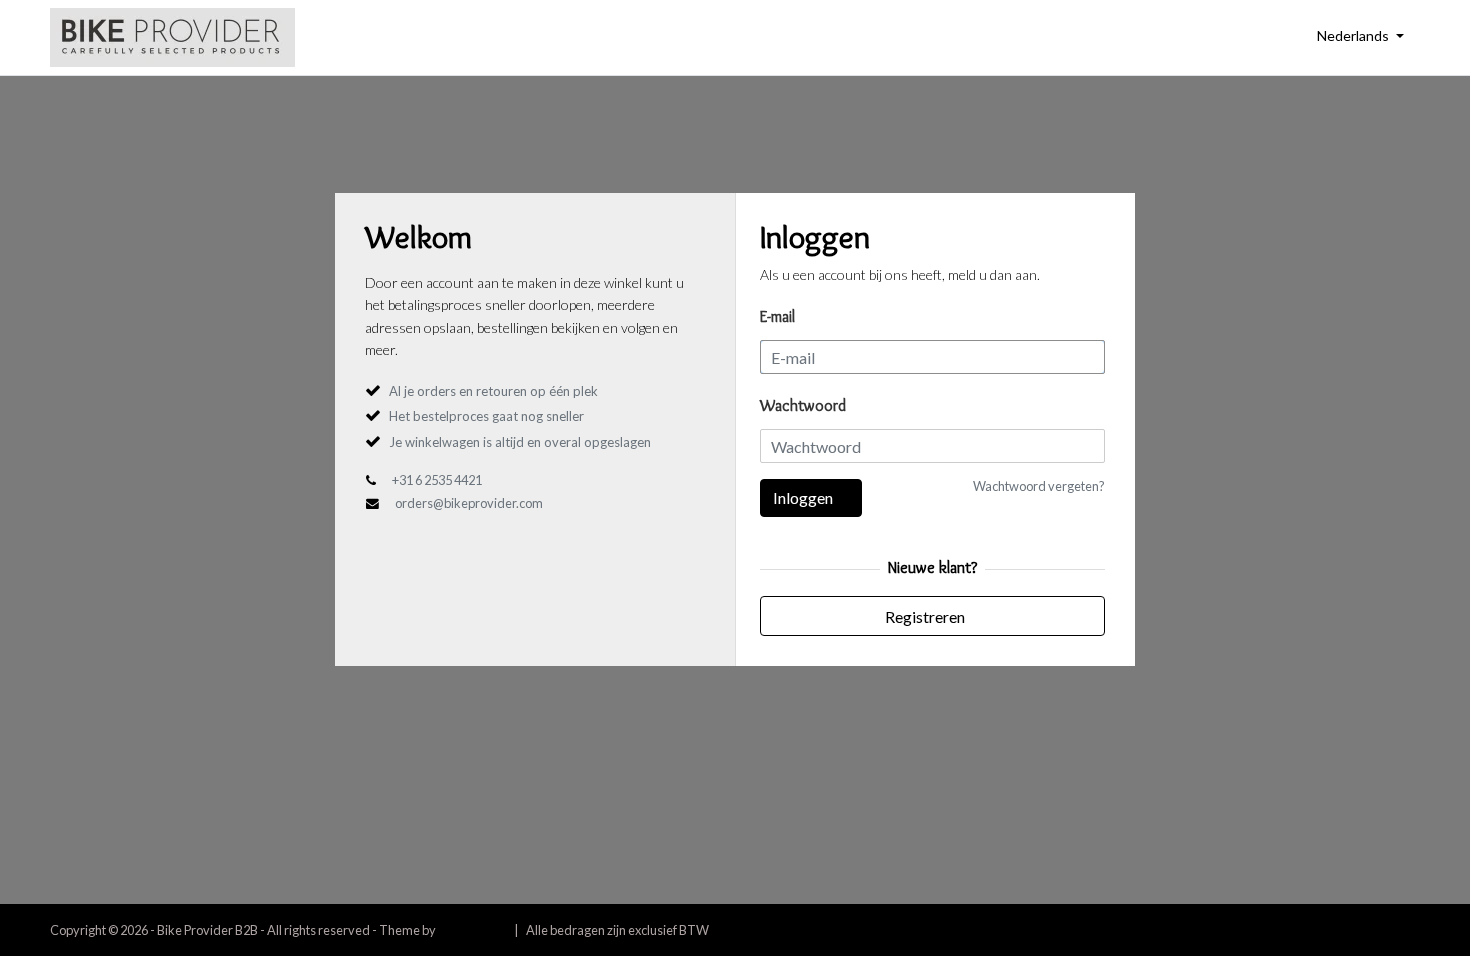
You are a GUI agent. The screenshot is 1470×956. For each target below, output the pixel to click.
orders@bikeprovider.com (469, 503)
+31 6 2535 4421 (437, 480)
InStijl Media (472, 930)
